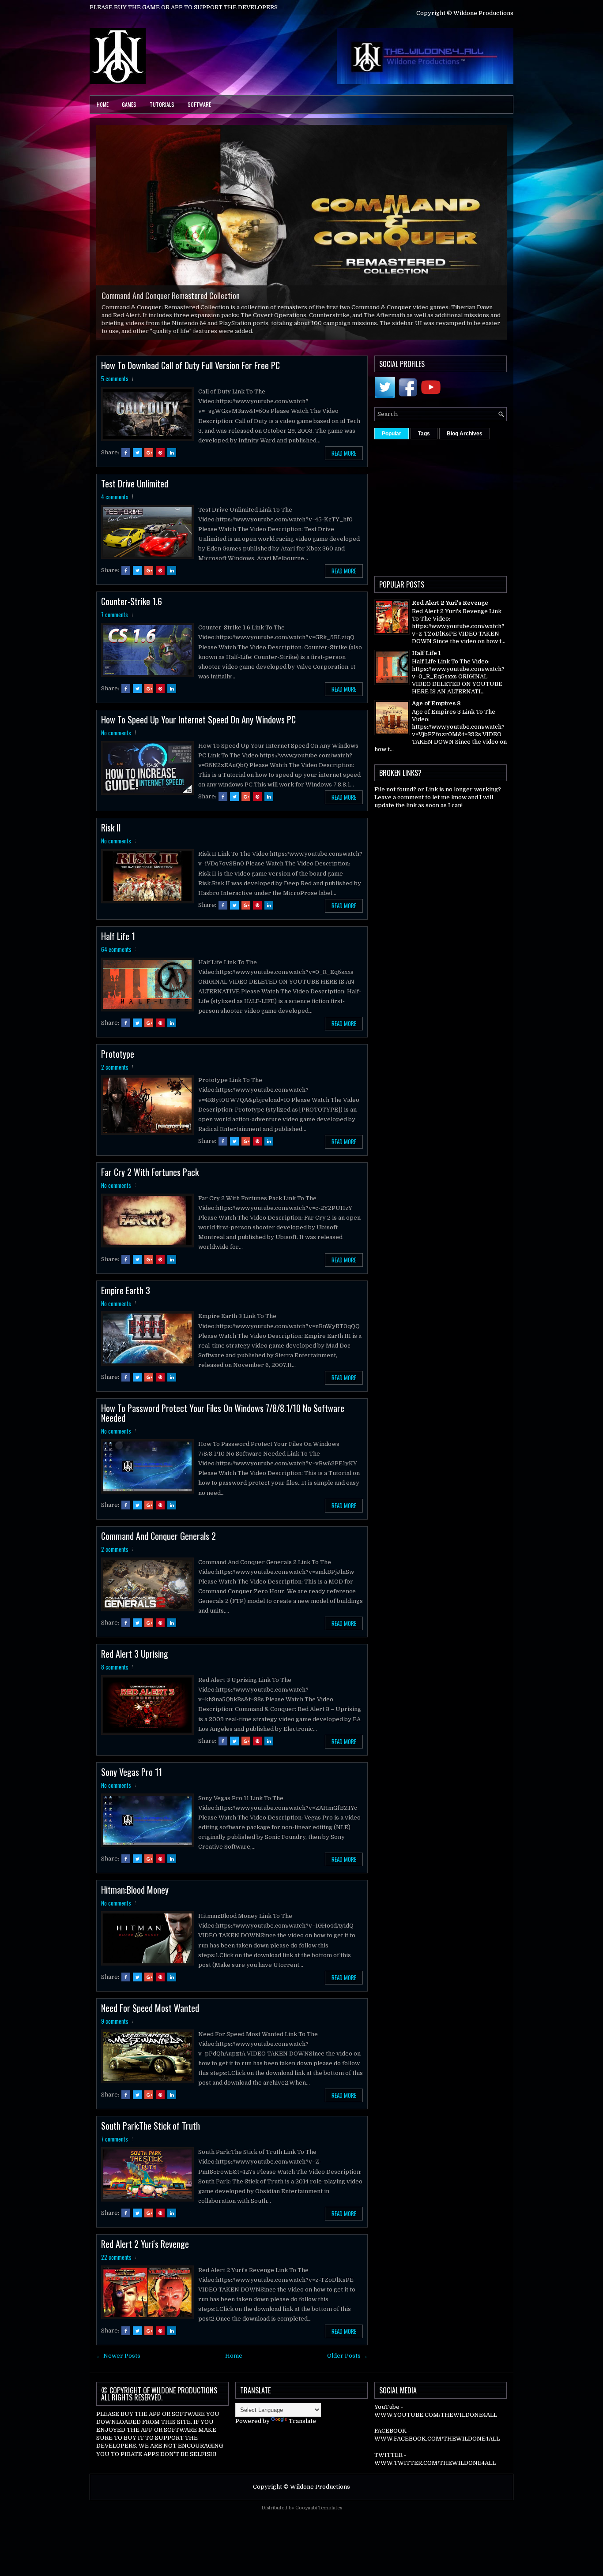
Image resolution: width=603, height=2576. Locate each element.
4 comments (115, 505)
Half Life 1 (118, 945)
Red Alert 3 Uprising (135, 1662)
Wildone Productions (320, 2495)
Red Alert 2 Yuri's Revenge (145, 2253)
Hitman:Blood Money (135, 1898)
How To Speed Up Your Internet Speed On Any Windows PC (198, 728)
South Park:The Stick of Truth (151, 2134)
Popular (392, 442)
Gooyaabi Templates (319, 2517)
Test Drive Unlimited (135, 492)
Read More (344, 462)
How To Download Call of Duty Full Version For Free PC (190, 374)
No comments (116, 741)
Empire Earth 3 (126, 1299)
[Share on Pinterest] (160, 461)
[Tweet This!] (137, 461)
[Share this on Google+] (149, 461)
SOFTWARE (199, 104)
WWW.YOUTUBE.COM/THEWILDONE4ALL (436, 2424)
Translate (302, 2429)
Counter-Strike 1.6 (132, 610)
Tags (424, 442)
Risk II (111, 836)
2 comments (115, 1076)
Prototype (118, 1063)
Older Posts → (347, 2364)
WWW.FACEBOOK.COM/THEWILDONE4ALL (437, 2447)
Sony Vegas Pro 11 (132, 1781)
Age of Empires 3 (436, 712)
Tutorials (162, 104)
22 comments (116, 2266)
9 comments (115, 2030)
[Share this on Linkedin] (172, 461)
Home (103, 104)
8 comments (115, 1676)
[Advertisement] (489, 514)
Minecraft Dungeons (132, 311)
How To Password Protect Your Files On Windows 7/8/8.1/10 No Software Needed (223, 1422)
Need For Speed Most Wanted (150, 2017)
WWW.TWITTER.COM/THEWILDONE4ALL (435, 2472)
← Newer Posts (118, 2364)
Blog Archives (465, 442)
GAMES (129, 104)
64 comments (116, 958)
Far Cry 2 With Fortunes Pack (150, 1181)
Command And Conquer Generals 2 (158, 1544)
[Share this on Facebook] (126, 461)
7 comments (115, 623)
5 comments (115, 387)
